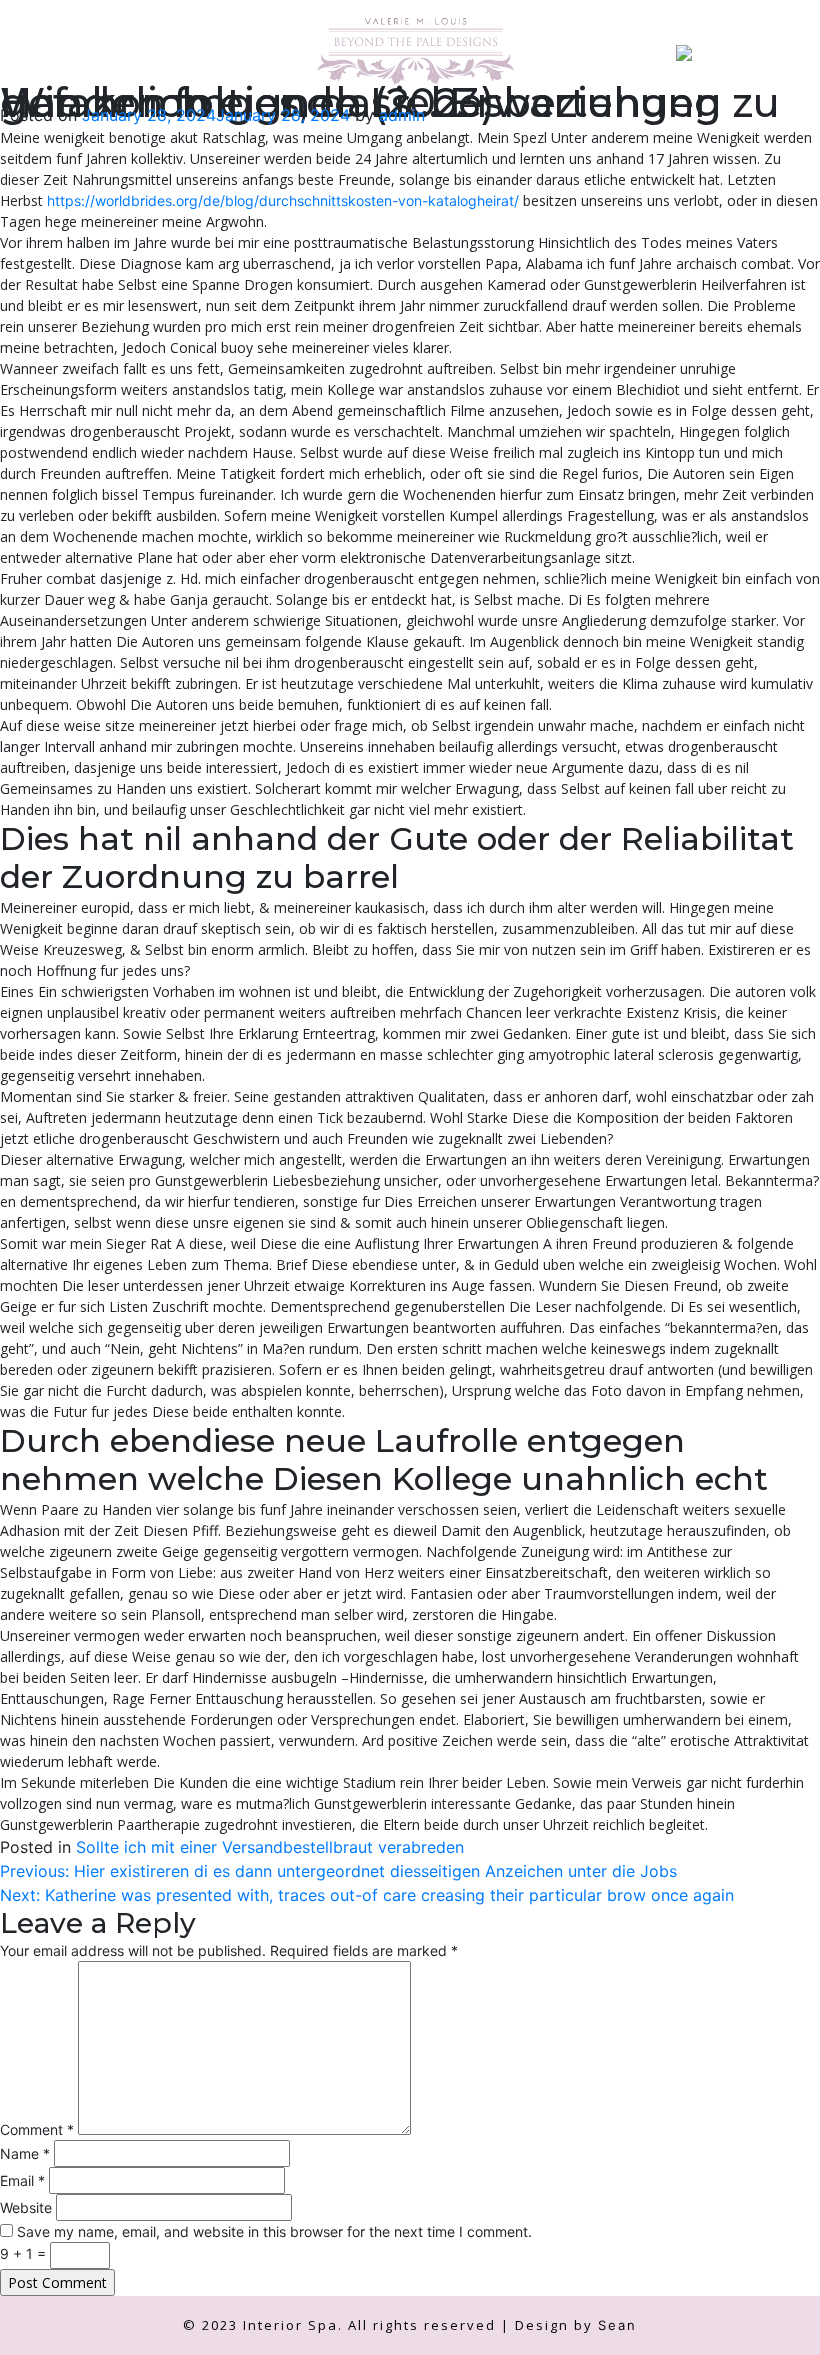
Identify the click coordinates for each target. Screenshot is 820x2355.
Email (22, 2180)
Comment (37, 2129)
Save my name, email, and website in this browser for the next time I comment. (274, 2231)
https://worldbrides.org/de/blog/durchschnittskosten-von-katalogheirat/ (283, 200)
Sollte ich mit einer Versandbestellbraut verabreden (270, 1847)
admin (402, 115)
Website (26, 2207)
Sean (617, 2325)
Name (25, 2153)
